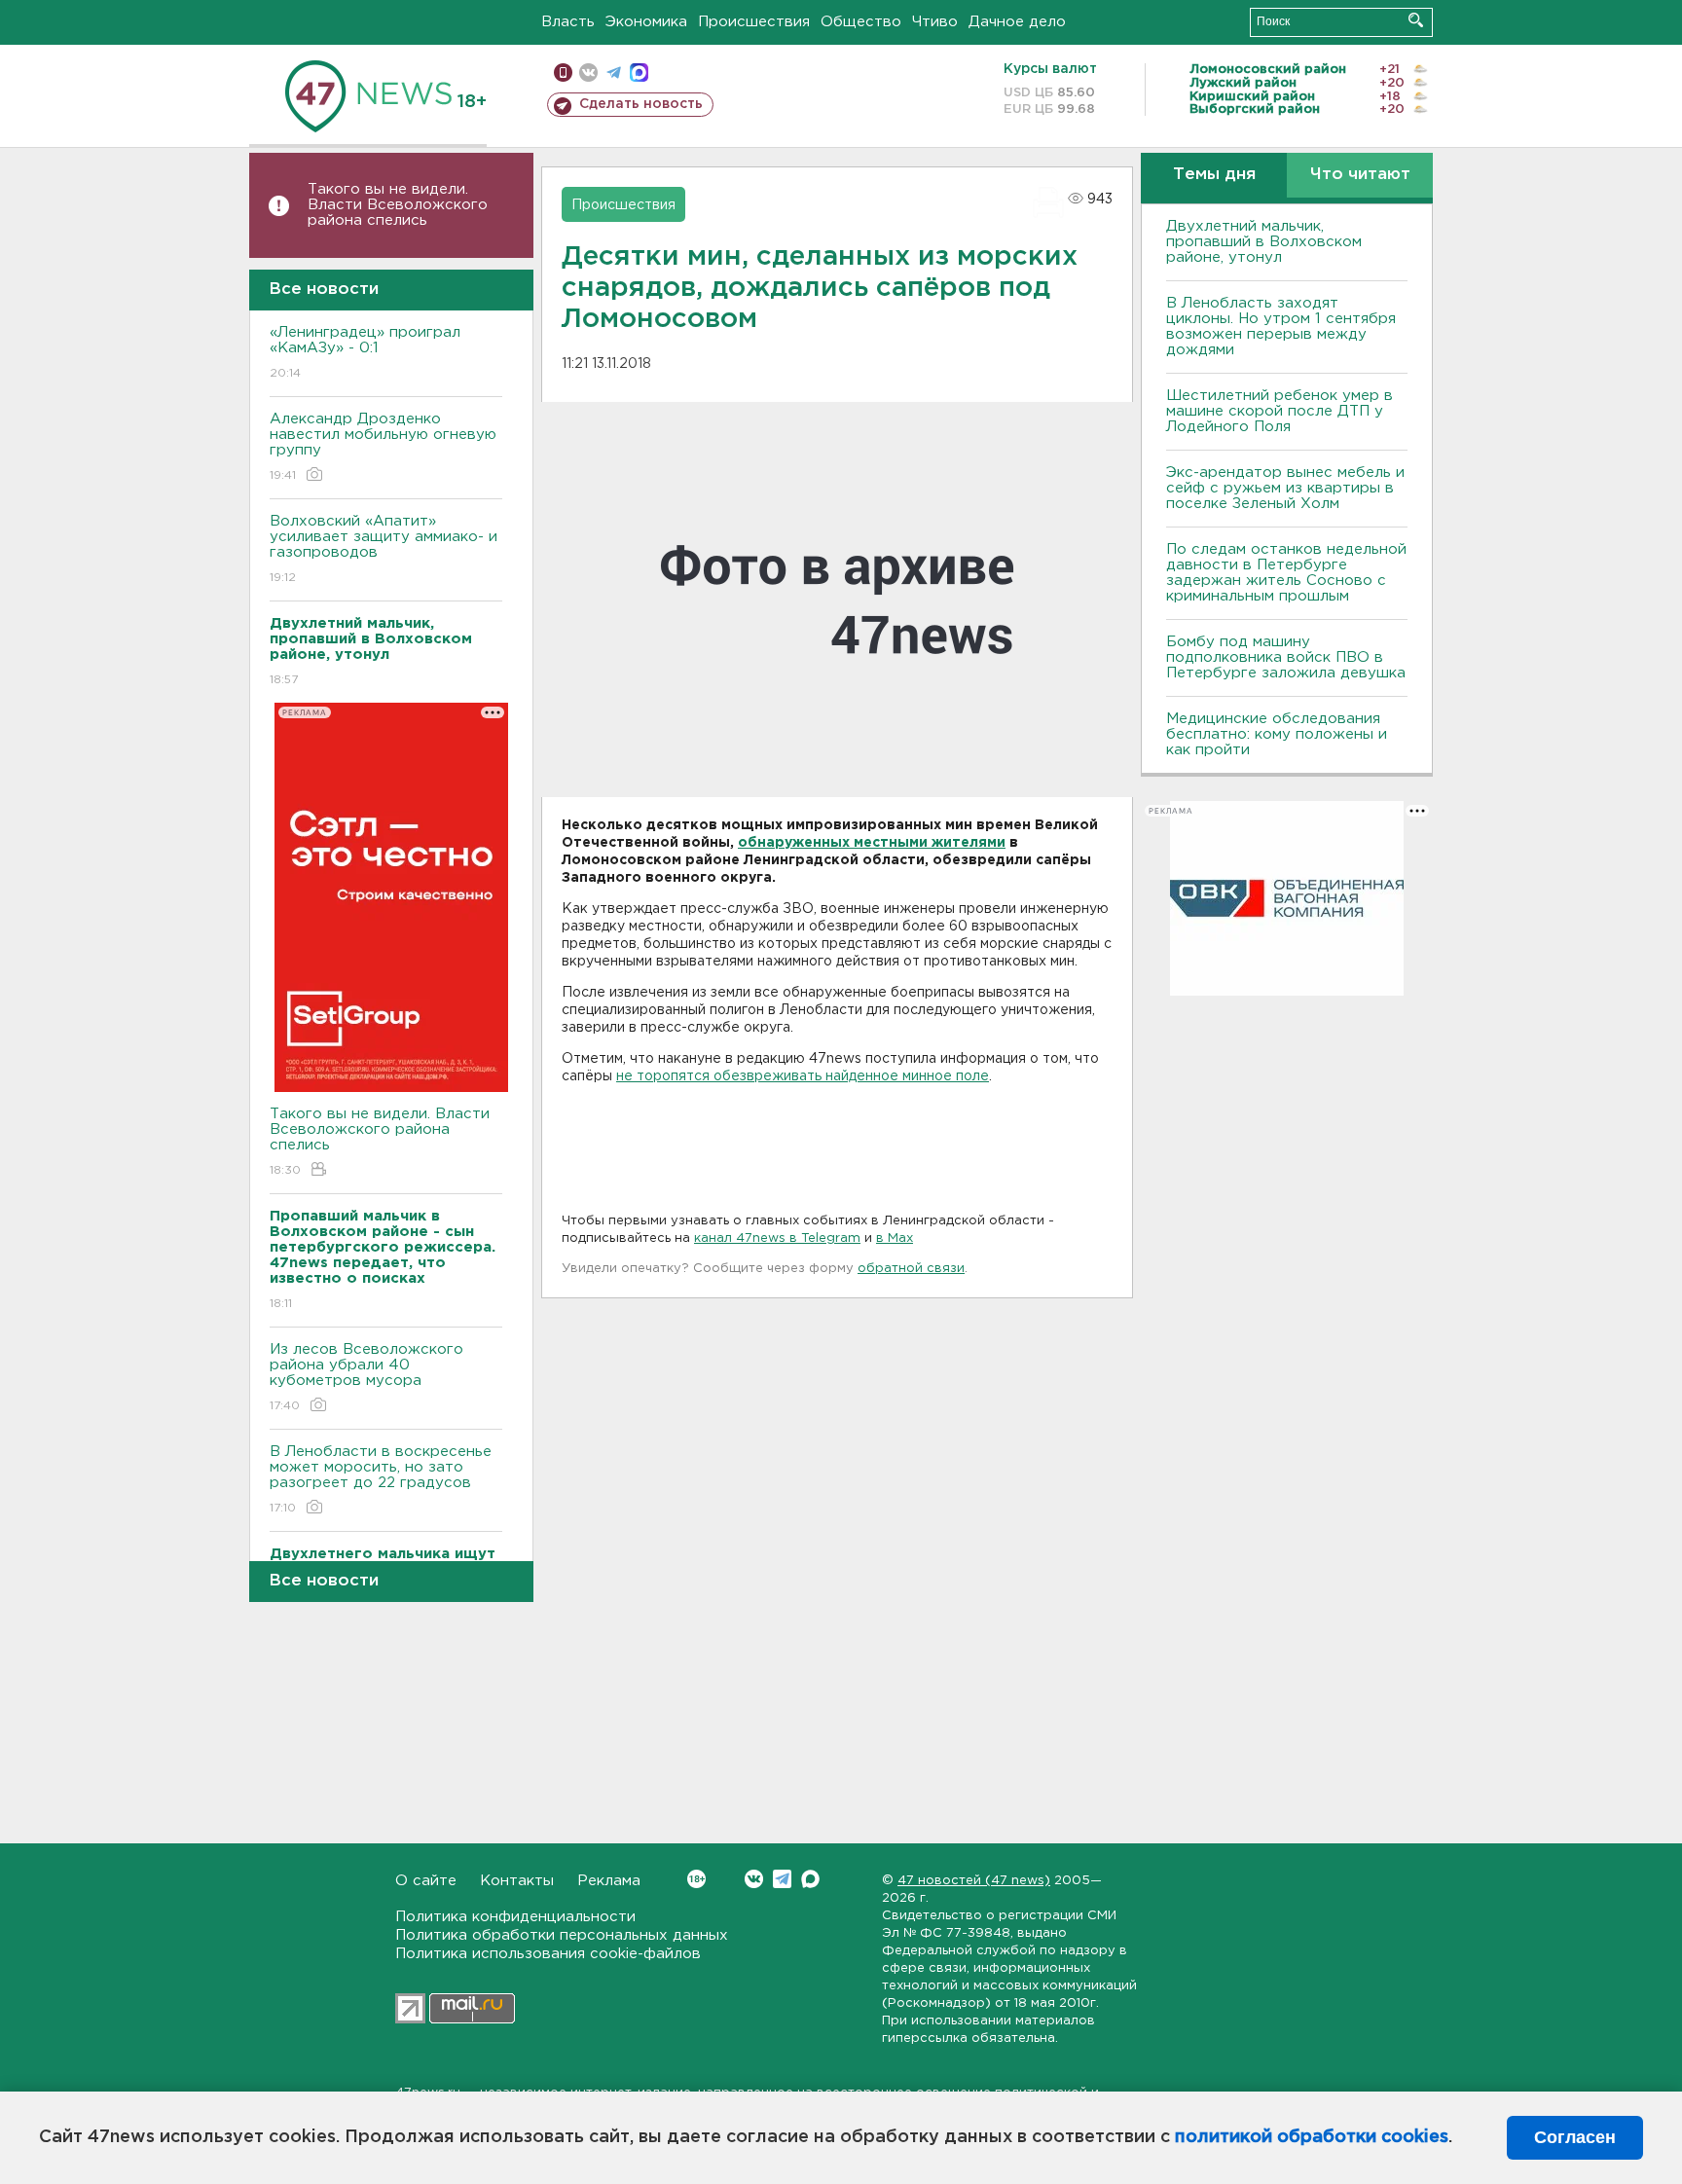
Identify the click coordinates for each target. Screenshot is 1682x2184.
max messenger (639, 73)
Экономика (646, 22)
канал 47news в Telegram (777, 1238)
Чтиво (935, 22)
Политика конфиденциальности (515, 1917)
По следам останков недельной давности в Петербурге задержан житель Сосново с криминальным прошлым (1286, 573)
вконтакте (588, 73)
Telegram (782, 1879)
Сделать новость (641, 104)
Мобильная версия (563, 73)
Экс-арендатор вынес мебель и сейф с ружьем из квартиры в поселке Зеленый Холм (1285, 488)
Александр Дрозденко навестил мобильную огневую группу (383, 447)
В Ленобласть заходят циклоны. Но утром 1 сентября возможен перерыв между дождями (1281, 327)
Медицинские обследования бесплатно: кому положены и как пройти (1277, 734)
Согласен (1575, 2137)
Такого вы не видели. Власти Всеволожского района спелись (398, 205)
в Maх (895, 1238)
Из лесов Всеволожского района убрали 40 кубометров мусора (366, 1377)
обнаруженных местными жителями (872, 843)
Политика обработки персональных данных (562, 1935)
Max (810, 1879)
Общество (861, 22)
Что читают (1360, 175)
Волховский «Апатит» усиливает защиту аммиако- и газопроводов (384, 549)
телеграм (614, 73)
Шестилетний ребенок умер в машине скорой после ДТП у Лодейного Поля (1280, 411)
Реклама (609, 1881)
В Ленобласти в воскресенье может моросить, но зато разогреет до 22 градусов (381, 1479)
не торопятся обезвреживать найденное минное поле (803, 1076)
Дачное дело (1017, 22)
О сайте (426, 1881)
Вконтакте (754, 1879)
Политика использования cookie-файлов (548, 1954)
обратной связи (911, 1269)
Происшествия (754, 22)
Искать (1416, 20)
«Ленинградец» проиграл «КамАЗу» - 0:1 (365, 352)
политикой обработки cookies (1312, 2137)
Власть (568, 22)
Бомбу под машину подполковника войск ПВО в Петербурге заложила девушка (1286, 657)
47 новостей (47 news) (974, 1881)
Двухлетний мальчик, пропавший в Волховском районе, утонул (1264, 242)
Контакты (517, 1881)
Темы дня (1214, 175)
